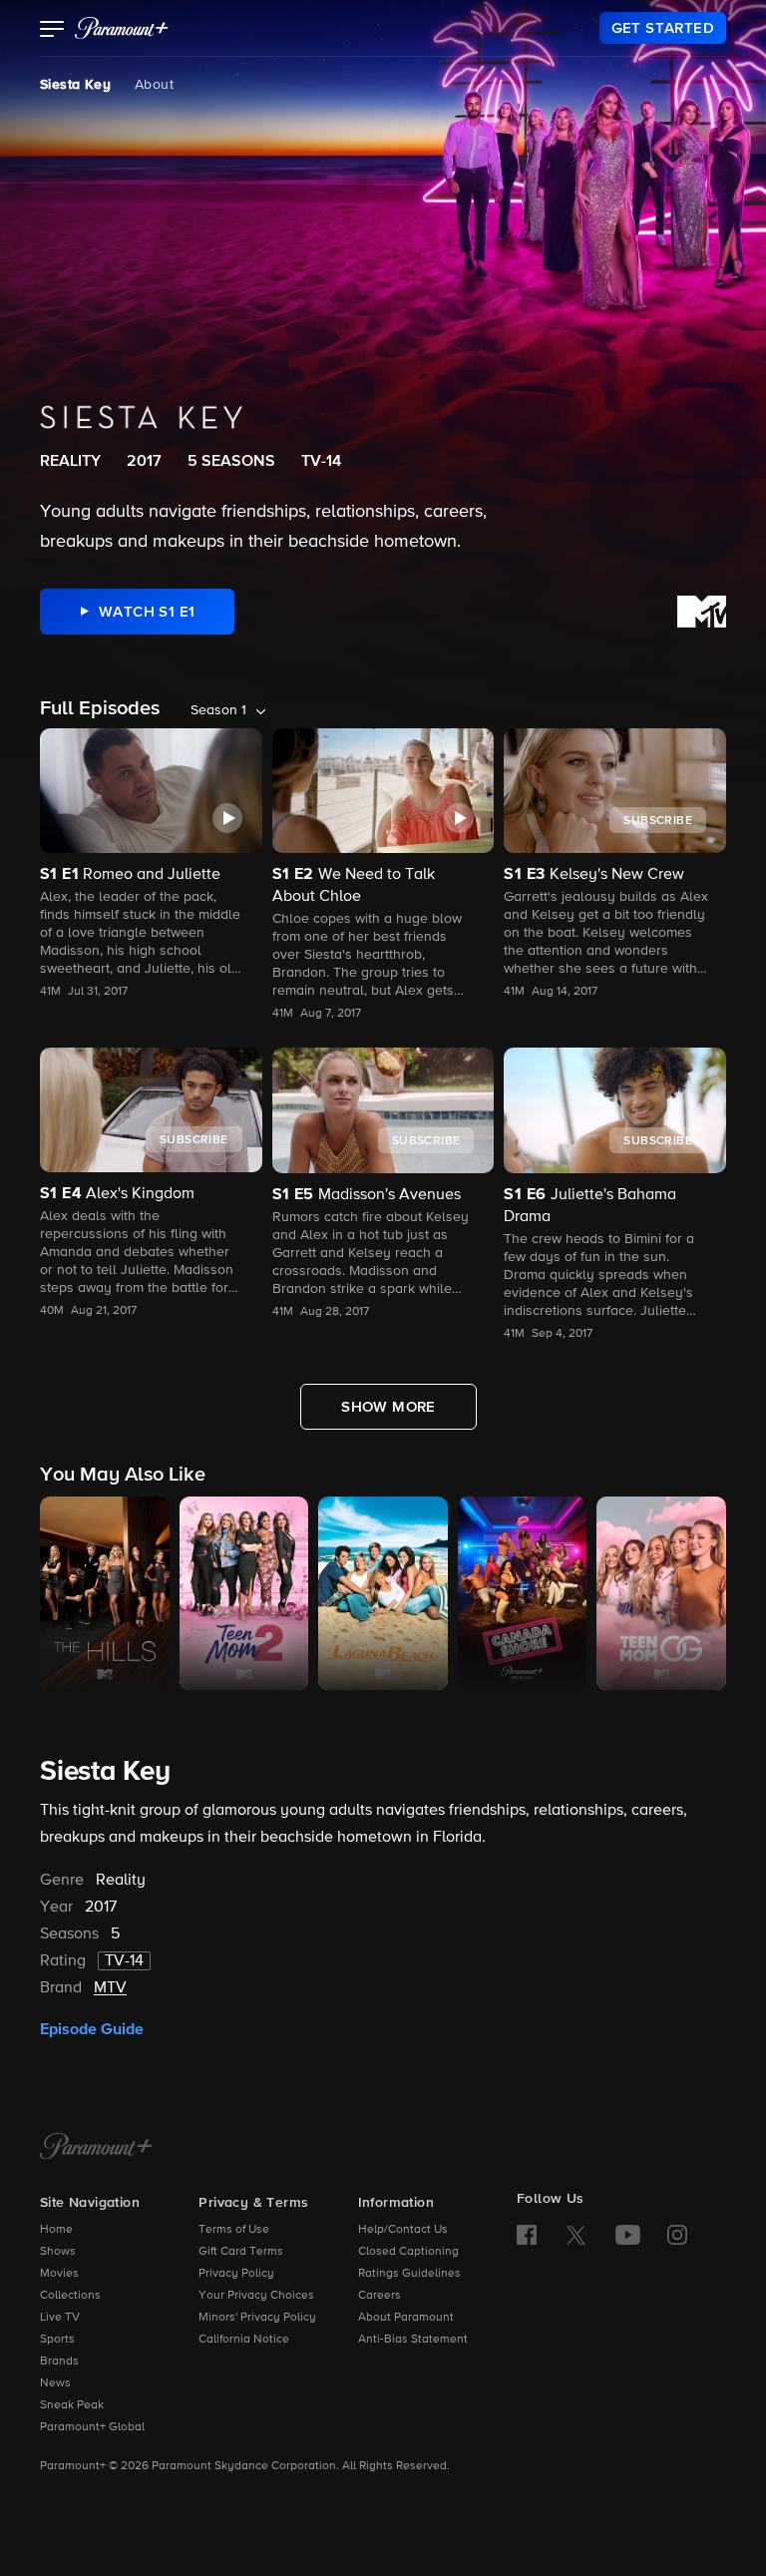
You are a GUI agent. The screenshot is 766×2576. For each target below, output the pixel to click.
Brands (59, 2361)
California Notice (244, 2340)
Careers (380, 2296)
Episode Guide (92, 2029)
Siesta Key (75, 85)
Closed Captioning (408, 2252)
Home (56, 2230)
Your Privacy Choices (256, 2296)
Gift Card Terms (241, 2252)
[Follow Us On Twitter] (576, 2234)
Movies (59, 2274)
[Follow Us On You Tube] (628, 2235)
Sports (57, 2340)
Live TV (60, 2318)
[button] (52, 31)
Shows (58, 2252)
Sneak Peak (72, 2405)
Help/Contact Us (403, 2230)
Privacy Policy (236, 2274)
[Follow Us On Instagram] (677, 2235)
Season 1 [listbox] (218, 710)
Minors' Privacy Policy (257, 2318)
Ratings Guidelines (409, 2274)
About (154, 85)
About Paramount (406, 2318)
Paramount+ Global (92, 2427)
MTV (110, 1988)
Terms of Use (234, 2230)
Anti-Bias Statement (413, 2340)
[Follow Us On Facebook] (527, 2235)
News (55, 2383)
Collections (70, 2296)
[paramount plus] (122, 28)
